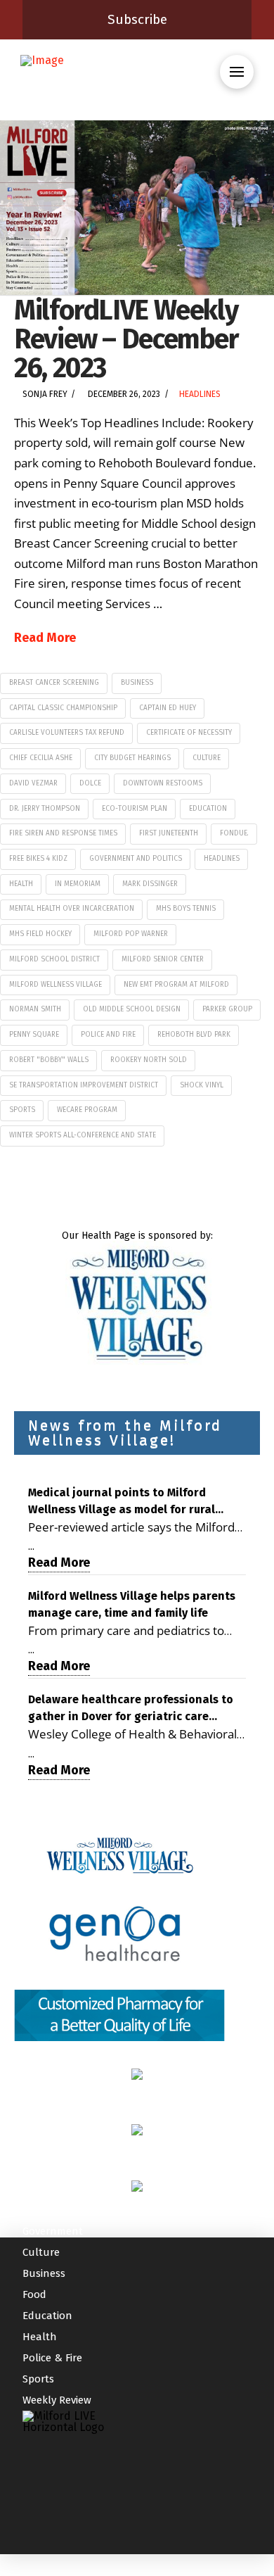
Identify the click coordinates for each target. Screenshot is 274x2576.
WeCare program (87, 1110)
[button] (237, 72)
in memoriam (78, 884)
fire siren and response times (63, 833)
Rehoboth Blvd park (194, 1035)
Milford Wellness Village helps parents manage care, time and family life (132, 1604)
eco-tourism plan (135, 809)
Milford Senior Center (163, 959)
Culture (207, 758)
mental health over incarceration (72, 909)
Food (34, 2294)
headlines (222, 859)
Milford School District (54, 959)
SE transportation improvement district (84, 1085)
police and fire (108, 1035)
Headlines (200, 394)
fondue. (234, 833)
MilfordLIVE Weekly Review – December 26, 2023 (126, 339)
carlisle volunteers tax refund (67, 733)
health (21, 884)
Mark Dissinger (150, 884)
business (137, 683)
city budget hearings (132, 758)
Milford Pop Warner (131, 934)
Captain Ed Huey (168, 708)
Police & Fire (52, 2358)
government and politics (136, 859)
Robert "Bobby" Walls (49, 1060)
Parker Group (227, 1009)
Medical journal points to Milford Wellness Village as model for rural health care (122, 1502)
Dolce (90, 783)
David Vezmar (33, 783)
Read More (45, 638)
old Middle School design (132, 1009)
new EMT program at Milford (176, 985)
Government (53, 2231)
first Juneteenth (169, 833)
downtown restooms (163, 783)
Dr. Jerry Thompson (45, 809)
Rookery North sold (149, 1060)
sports (22, 1110)
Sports (38, 2379)
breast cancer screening (54, 683)
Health (40, 2337)
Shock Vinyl (202, 1085)
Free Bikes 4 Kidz (38, 859)
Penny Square (34, 1035)
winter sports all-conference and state (83, 1135)
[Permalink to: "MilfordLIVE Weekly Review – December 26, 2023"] (137, 208)
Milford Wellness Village (56, 985)
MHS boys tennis (186, 909)
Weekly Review (57, 2400)
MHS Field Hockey (40, 934)
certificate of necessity (189, 733)
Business (44, 2273)
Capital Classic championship (63, 708)
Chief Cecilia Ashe (41, 758)
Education (208, 809)
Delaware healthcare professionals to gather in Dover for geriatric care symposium (131, 1709)
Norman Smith (35, 1009)
